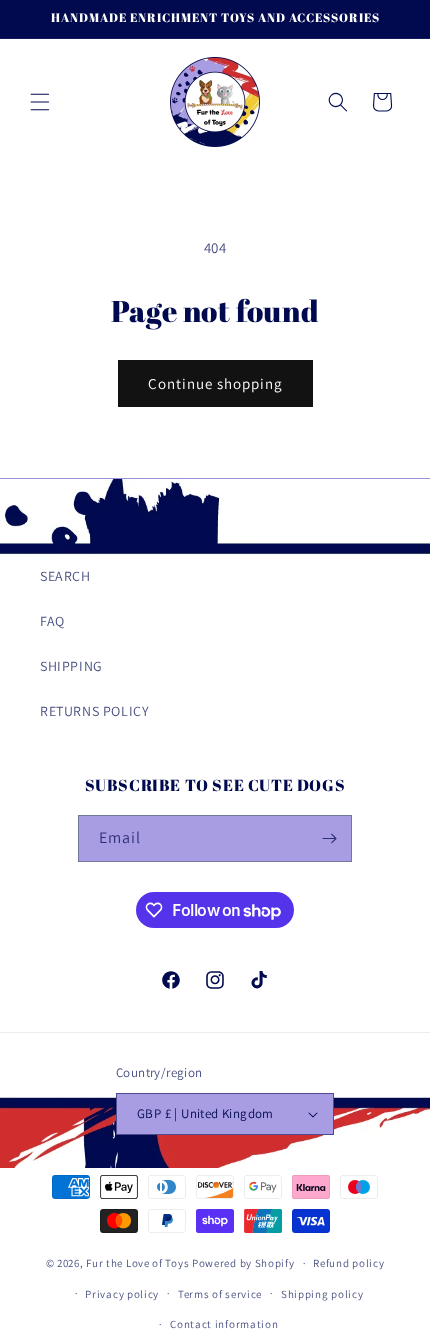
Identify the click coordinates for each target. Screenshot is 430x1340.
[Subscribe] (329, 838)
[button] (40, 102)
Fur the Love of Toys (139, 1263)
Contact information (224, 1324)
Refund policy (348, 1263)
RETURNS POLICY (94, 711)
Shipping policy (322, 1294)
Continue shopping (215, 383)
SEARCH (65, 576)
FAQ (52, 621)
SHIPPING (71, 666)
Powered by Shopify (243, 1263)
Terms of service (220, 1294)
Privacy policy (122, 1294)
